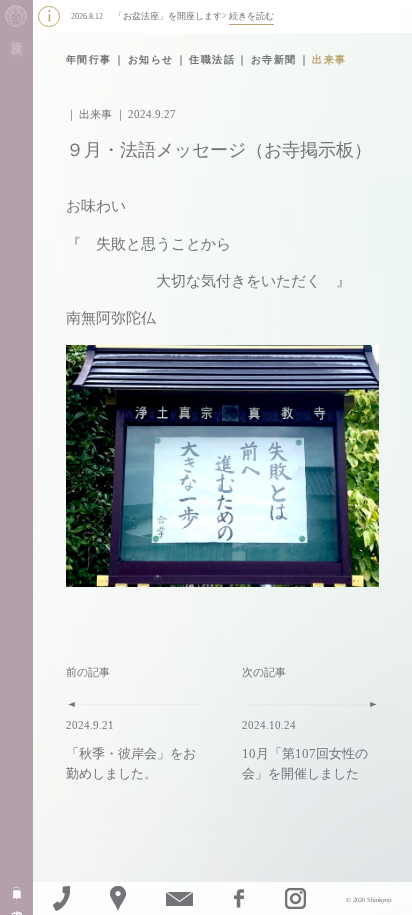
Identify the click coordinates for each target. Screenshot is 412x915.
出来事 (329, 59)
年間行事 (89, 59)
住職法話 (212, 59)
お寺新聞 (274, 59)
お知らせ (151, 59)
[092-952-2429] (61, 898)
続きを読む (251, 16)
